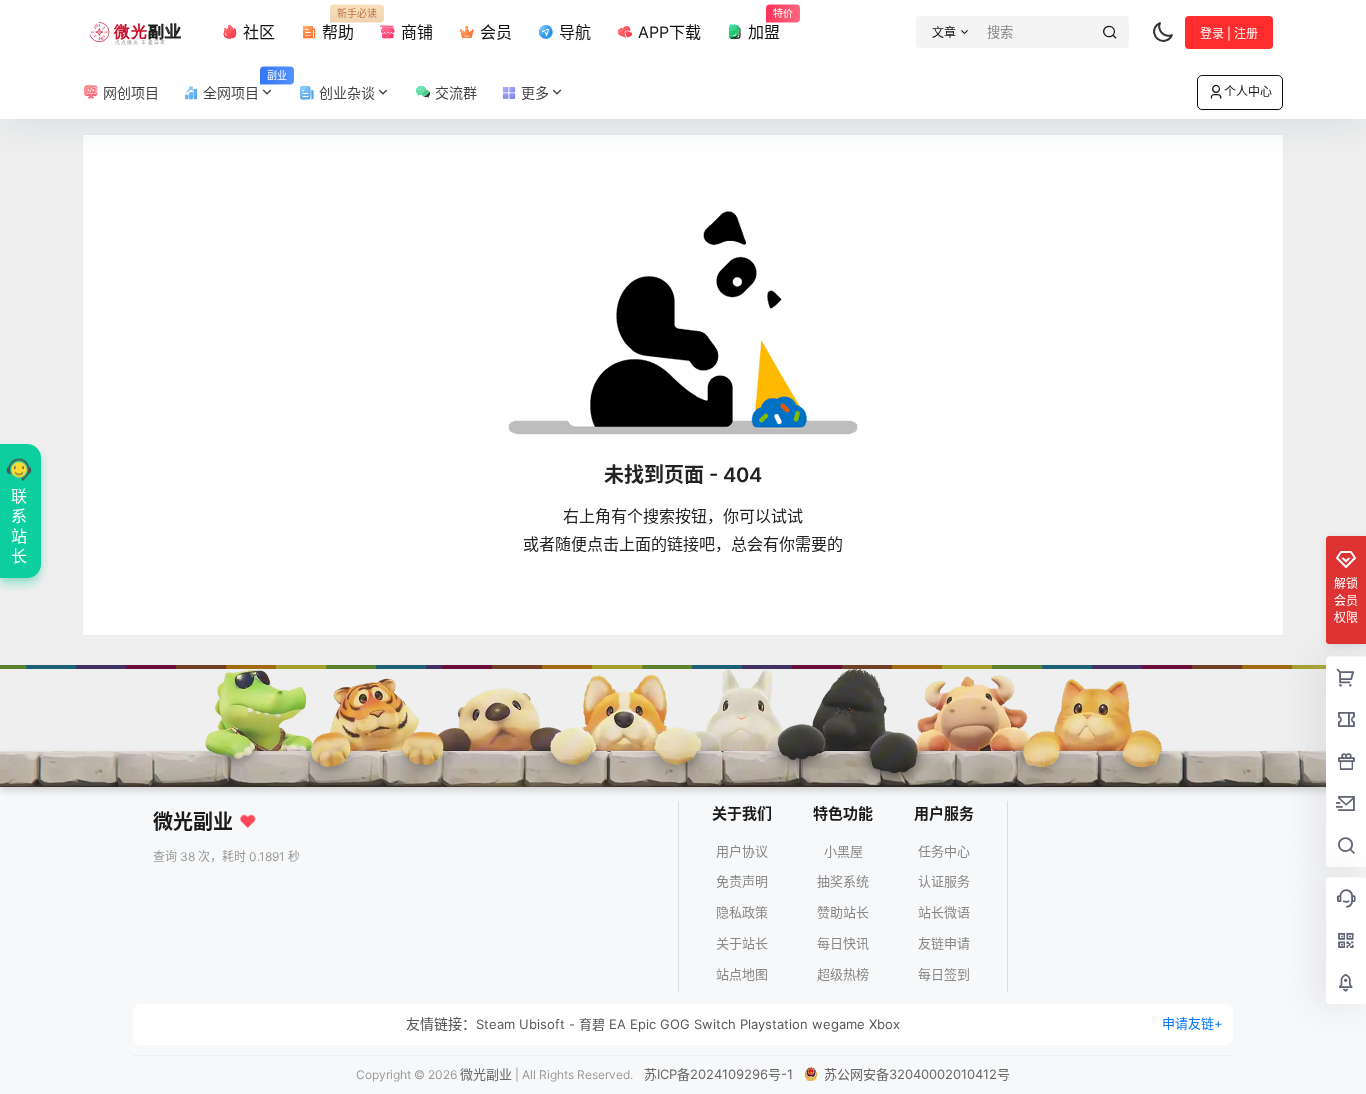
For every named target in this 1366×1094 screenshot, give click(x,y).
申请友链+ (1192, 1023)
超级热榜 (843, 974)
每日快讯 (843, 943)
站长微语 (944, 912)
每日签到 (944, 974)
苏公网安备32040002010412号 (915, 1074)
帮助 (335, 25)
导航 (572, 32)
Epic (643, 1024)
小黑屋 (843, 851)
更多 (533, 92)
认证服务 (944, 881)
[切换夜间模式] (1163, 32)
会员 (493, 32)
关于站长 (742, 943)
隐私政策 (742, 912)
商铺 (414, 32)
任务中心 (944, 851)
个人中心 (1248, 91)
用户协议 (742, 851)
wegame (838, 1024)
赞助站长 (843, 912)
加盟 (761, 25)
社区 (256, 32)
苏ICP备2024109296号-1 (718, 1074)
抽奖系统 (843, 881)
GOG (675, 1024)
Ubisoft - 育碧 (562, 1024)
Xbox (884, 1024)
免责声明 (742, 881)
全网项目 (243, 85)
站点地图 (742, 974)
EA (617, 1024)
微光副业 (486, 1074)
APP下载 (667, 32)
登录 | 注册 (1229, 33)
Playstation (774, 1024)
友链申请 (944, 943)
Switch (715, 1024)
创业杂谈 (345, 92)
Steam (495, 1024)
